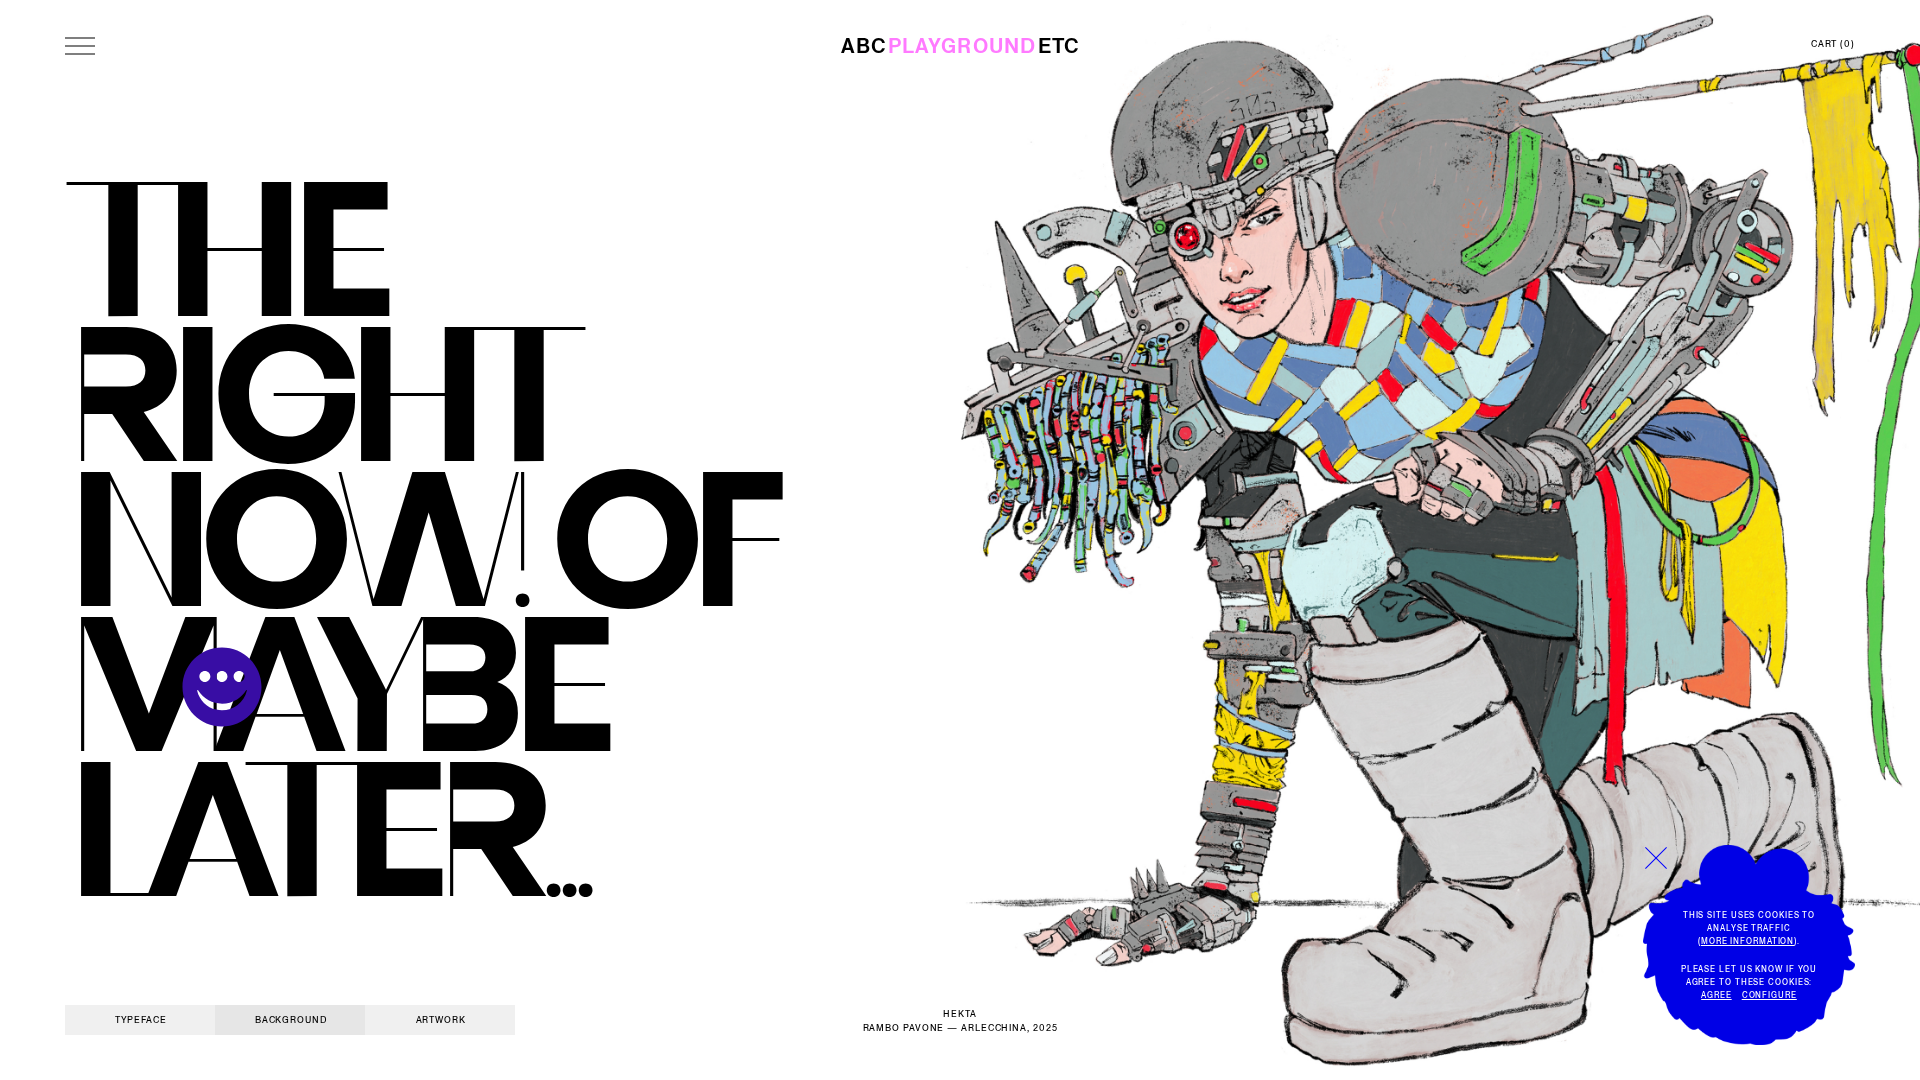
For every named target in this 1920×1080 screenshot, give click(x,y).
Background (291, 1020)
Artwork (441, 1020)
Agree (1716, 995)
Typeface (141, 1020)
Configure (1769, 995)
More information (1747, 941)
